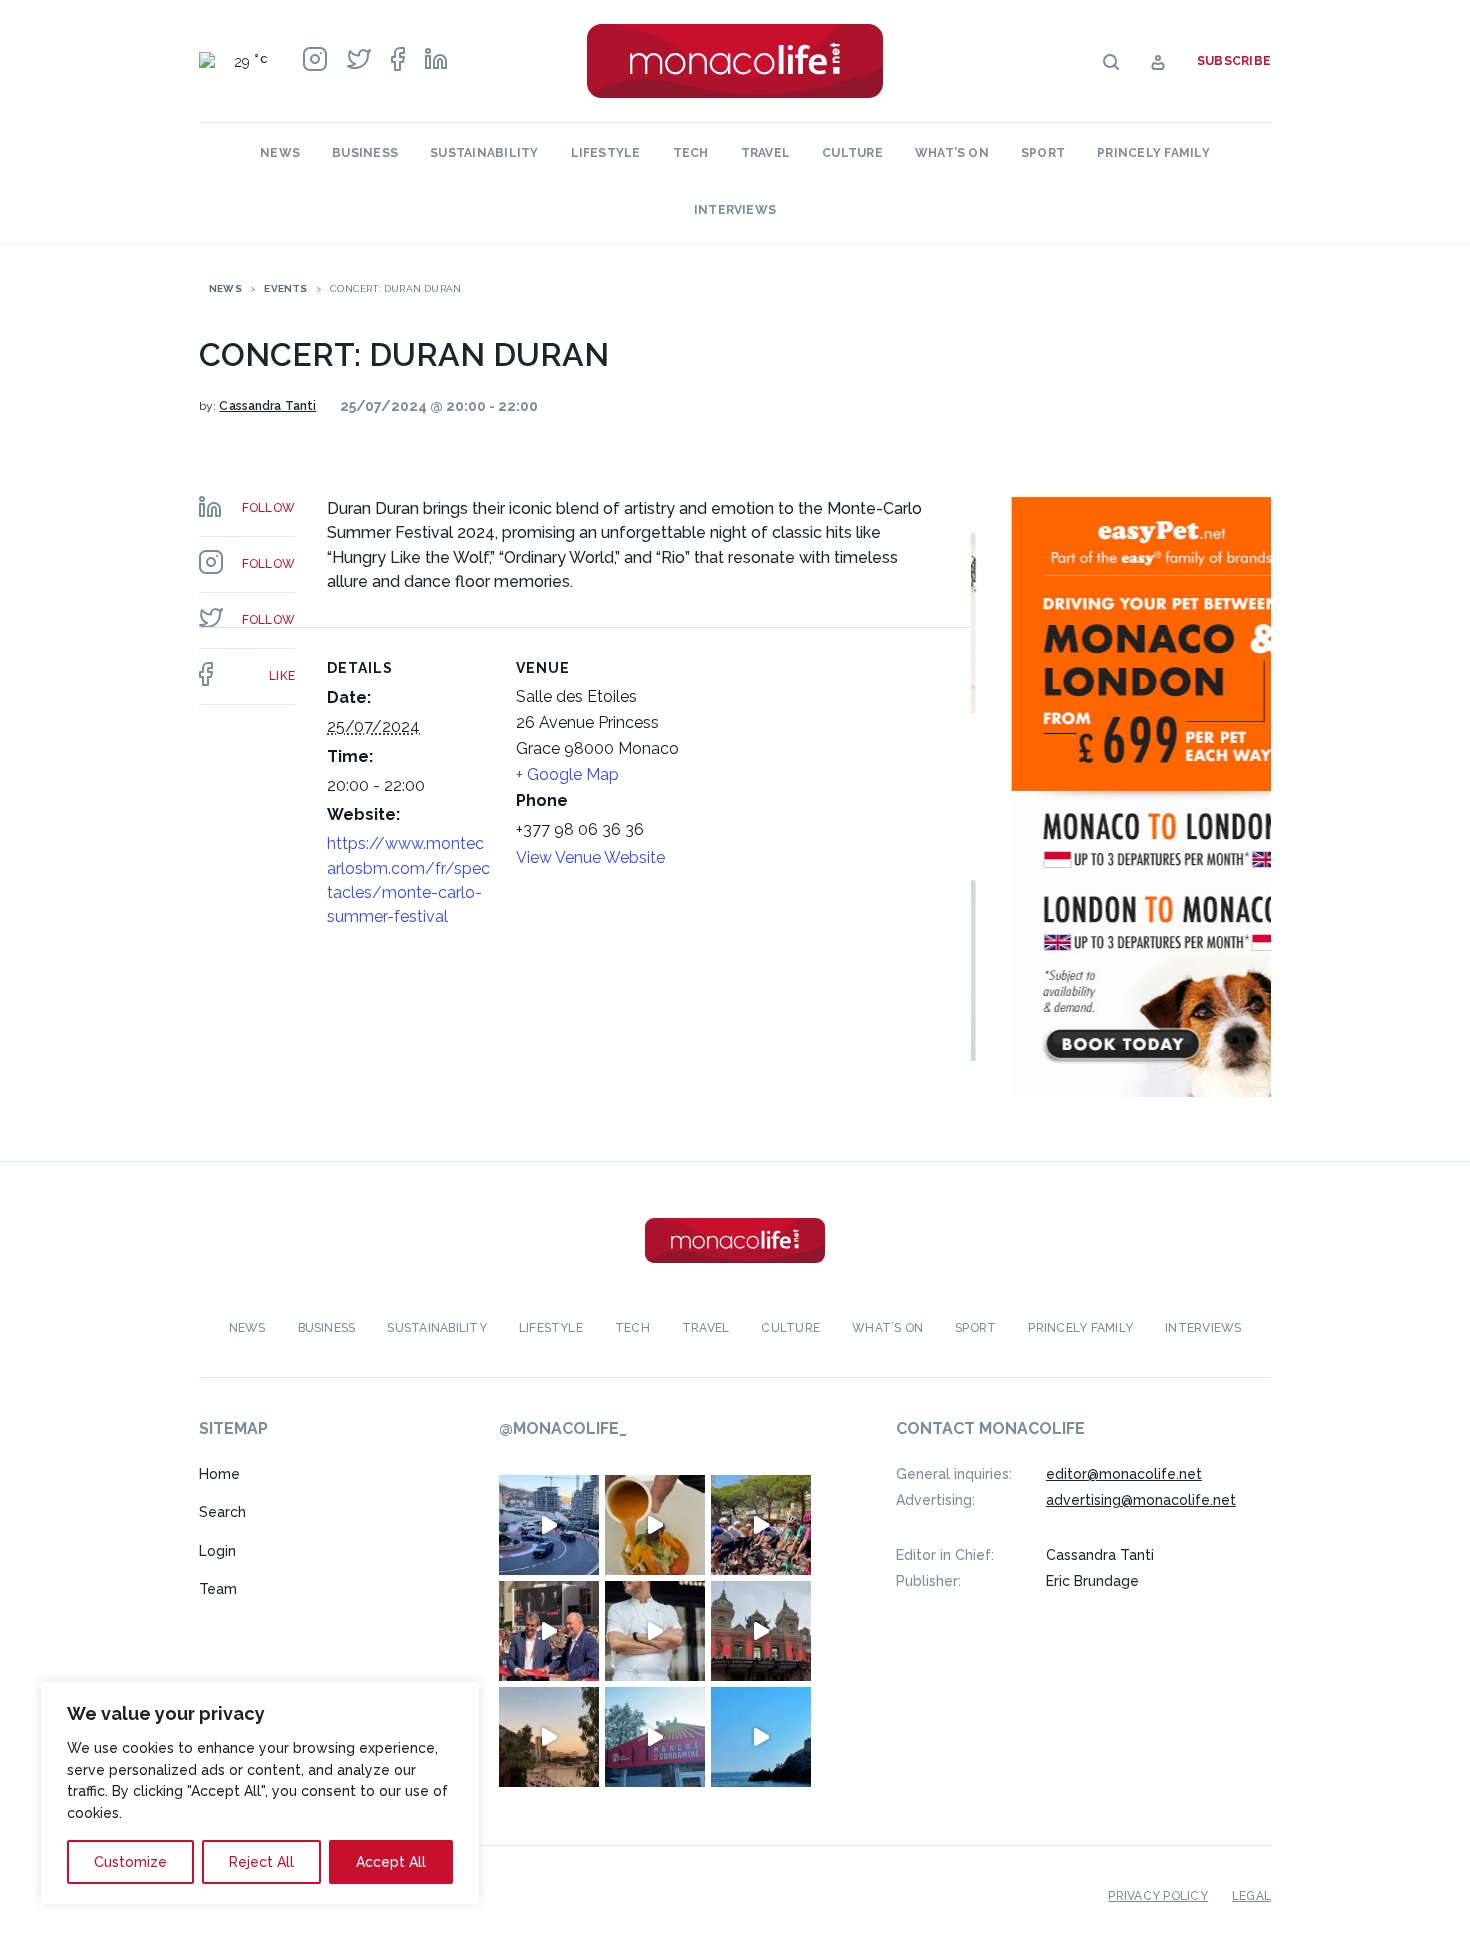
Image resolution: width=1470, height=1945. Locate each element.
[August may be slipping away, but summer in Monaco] (655, 1525)
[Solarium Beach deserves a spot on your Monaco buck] (761, 1737)
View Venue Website (590, 857)
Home (219, 1474)
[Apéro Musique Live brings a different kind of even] (655, 1737)
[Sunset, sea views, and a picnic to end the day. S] (549, 1737)
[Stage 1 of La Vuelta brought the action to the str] (549, 1631)
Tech (691, 153)
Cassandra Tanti (267, 406)
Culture (852, 153)
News (280, 153)
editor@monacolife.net (1124, 1474)
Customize (130, 1862)
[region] (260, 1793)
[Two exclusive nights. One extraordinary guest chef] (655, 1631)
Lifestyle (606, 153)
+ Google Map (567, 774)
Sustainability (484, 153)
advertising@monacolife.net (1141, 1500)
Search (222, 1512)
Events (285, 288)
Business (365, 153)
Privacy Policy (1157, 1896)
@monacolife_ (563, 1428)
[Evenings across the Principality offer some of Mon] (549, 1525)
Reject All (261, 1862)
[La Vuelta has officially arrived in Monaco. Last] (761, 1631)
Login (217, 1551)
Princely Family (1153, 153)
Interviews (735, 210)
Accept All (391, 1862)
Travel (765, 153)
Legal (1251, 1896)
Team (218, 1589)
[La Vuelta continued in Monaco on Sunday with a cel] (761, 1525)
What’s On (952, 153)
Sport (1043, 153)
